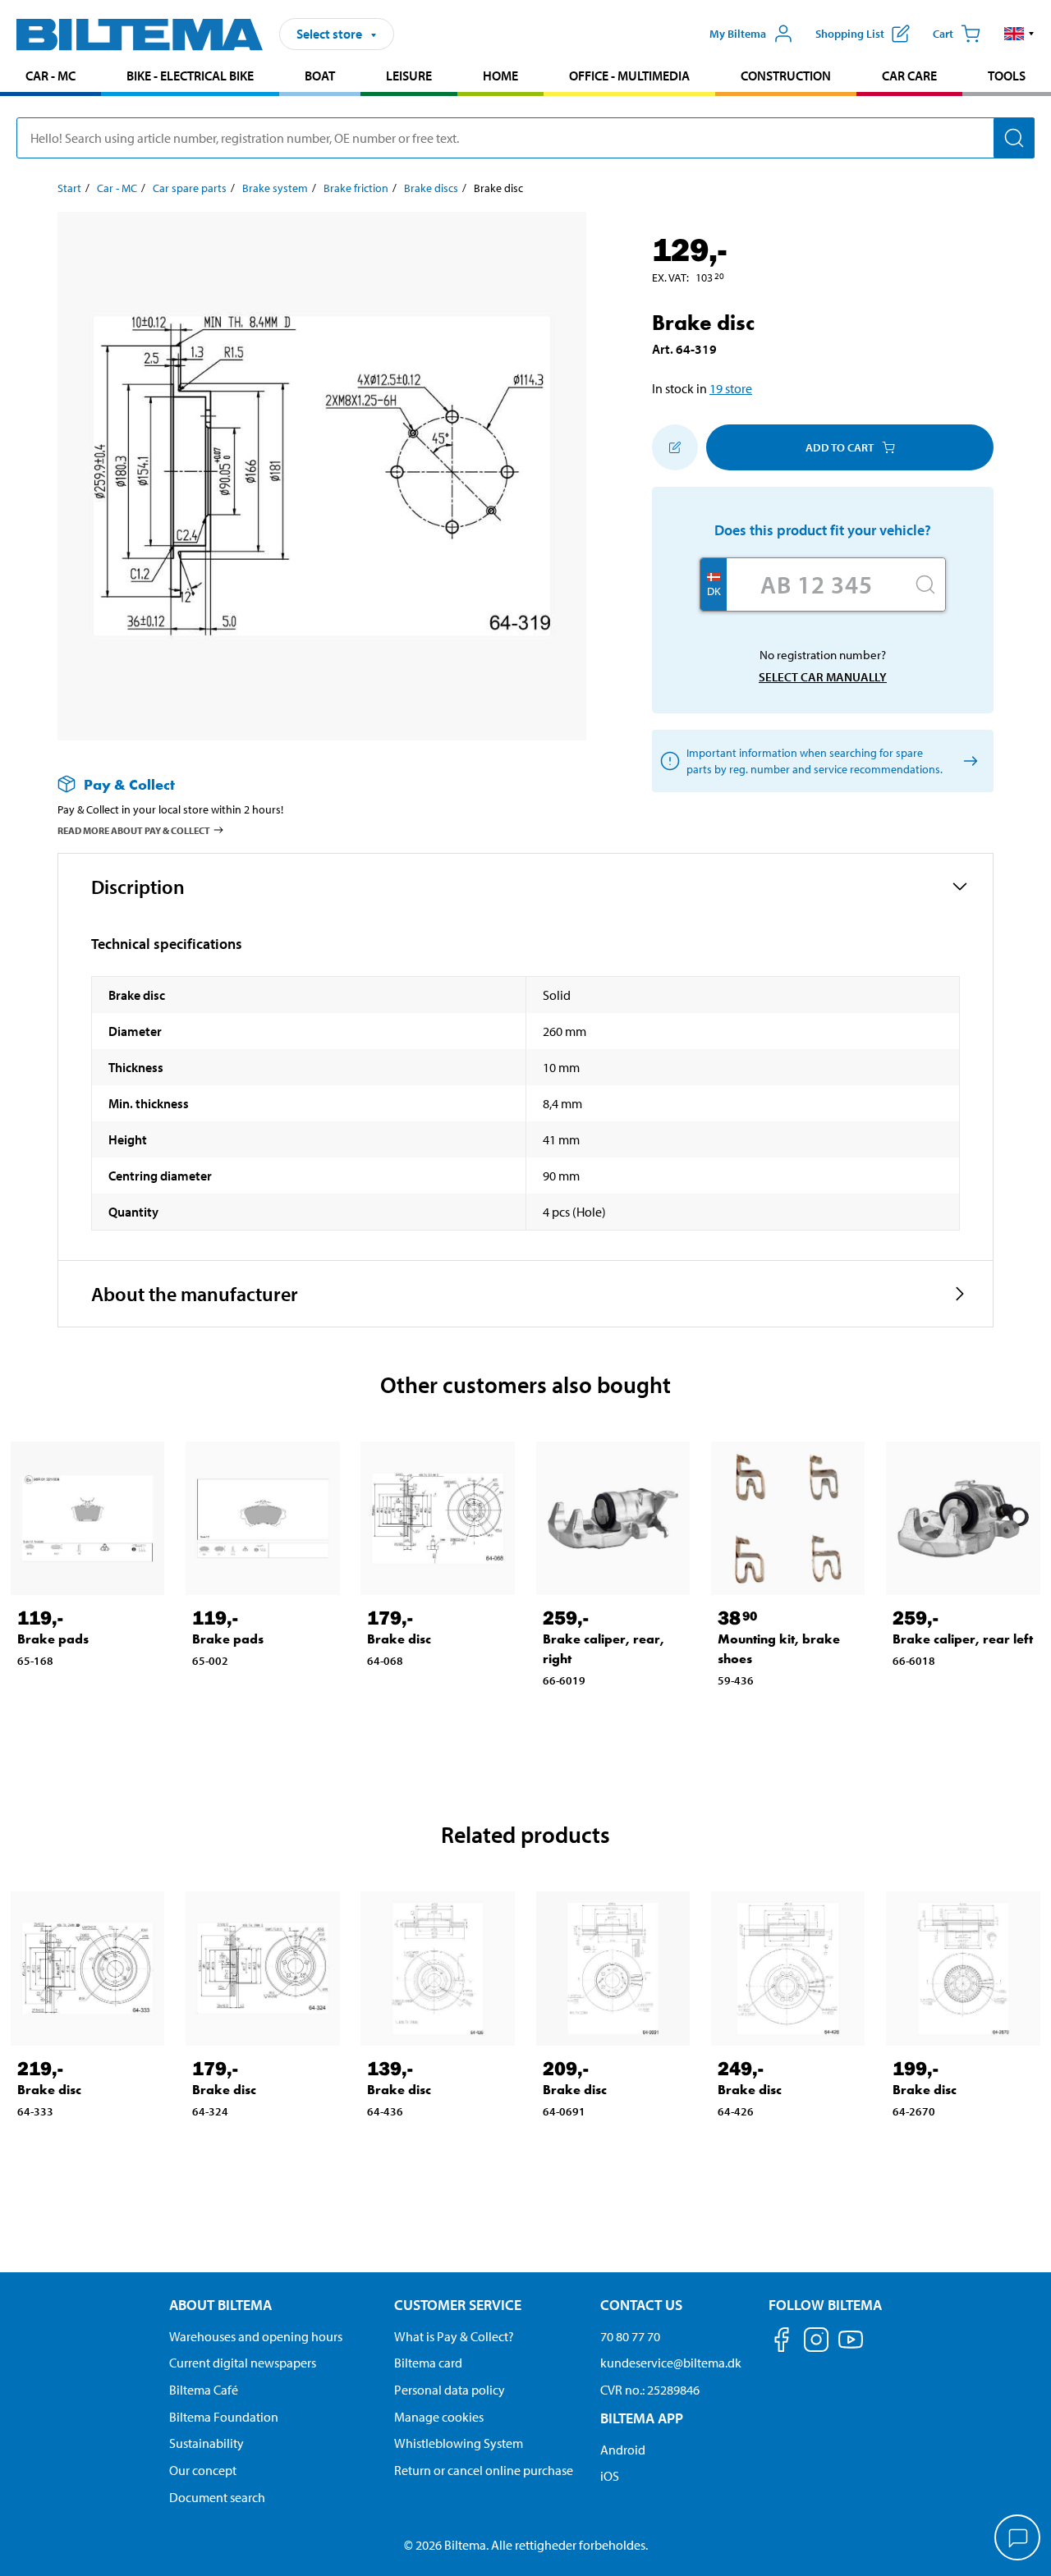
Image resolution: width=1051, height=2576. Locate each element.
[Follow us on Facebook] (782, 2342)
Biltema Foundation (224, 2417)
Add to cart (840, 447)
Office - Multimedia (629, 76)
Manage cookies (439, 2417)
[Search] (1014, 138)
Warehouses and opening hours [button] (256, 2336)
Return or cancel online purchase (484, 2470)
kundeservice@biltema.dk (671, 2363)
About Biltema (220, 2305)
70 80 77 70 (630, 2336)
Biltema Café (204, 2390)
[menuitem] (50, 78)
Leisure (409, 76)
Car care (909, 76)
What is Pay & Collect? (454, 2336)
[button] (1019, 34)
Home (500, 76)
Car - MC (50, 76)
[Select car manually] (968, 761)
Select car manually (823, 677)
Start (69, 188)
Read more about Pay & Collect (134, 830)
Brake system (275, 188)
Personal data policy (450, 2390)
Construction (786, 76)
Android (623, 2450)
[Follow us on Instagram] (816, 2342)
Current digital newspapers (243, 2363)
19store (731, 388)
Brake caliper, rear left (963, 1639)
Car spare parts (190, 188)
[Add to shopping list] (675, 447)
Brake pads (53, 1639)
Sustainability (207, 2443)
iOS (610, 2476)
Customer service (458, 2305)
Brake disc (399, 1639)
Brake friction (356, 188)
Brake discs (431, 188)
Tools (1007, 76)
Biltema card (428, 2363)
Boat (320, 76)
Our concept (203, 2470)
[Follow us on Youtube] (851, 2347)
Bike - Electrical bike (190, 76)
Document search (217, 2497)
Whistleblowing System (459, 2443)
